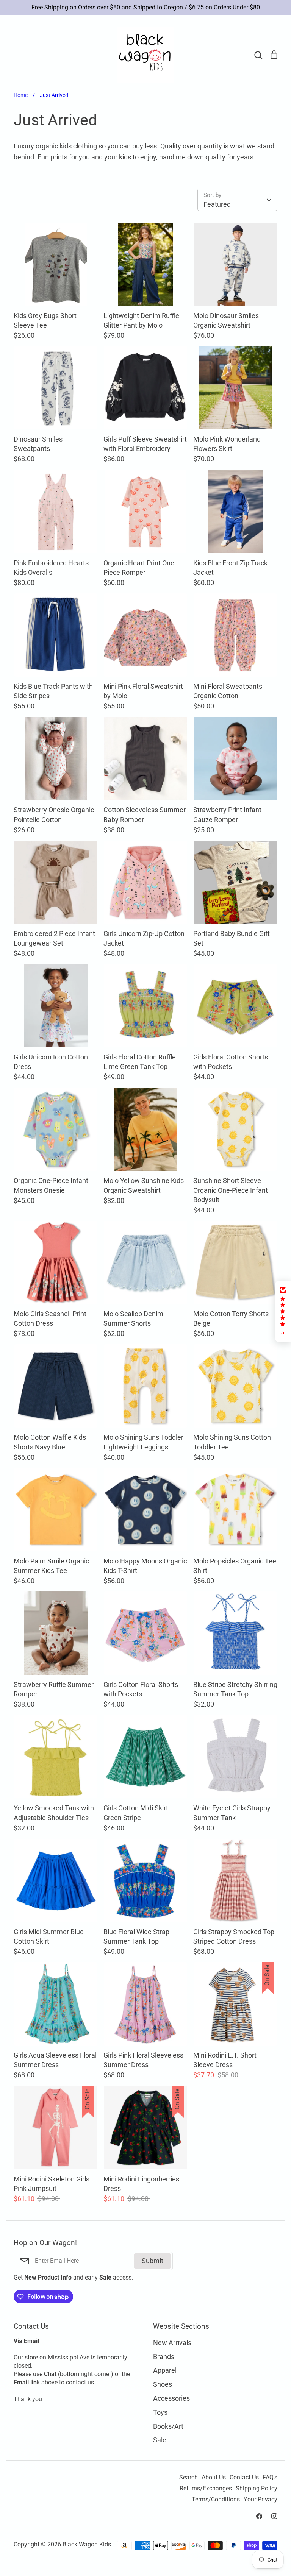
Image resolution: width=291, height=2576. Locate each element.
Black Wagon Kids (87, 2545)
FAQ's (270, 2478)
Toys (160, 2412)
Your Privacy (260, 2500)
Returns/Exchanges (206, 2489)
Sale (160, 2440)
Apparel (165, 2370)
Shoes (163, 2384)
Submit (153, 2261)
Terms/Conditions (216, 2500)
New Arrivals (172, 2343)
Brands (164, 2357)
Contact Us (244, 2478)
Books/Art (168, 2426)
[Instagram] (274, 2516)
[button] (283, 1311)
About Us (214, 2478)
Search (189, 2478)
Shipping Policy (257, 2489)
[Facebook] (259, 2516)
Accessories (171, 2398)
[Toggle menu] (18, 55)
